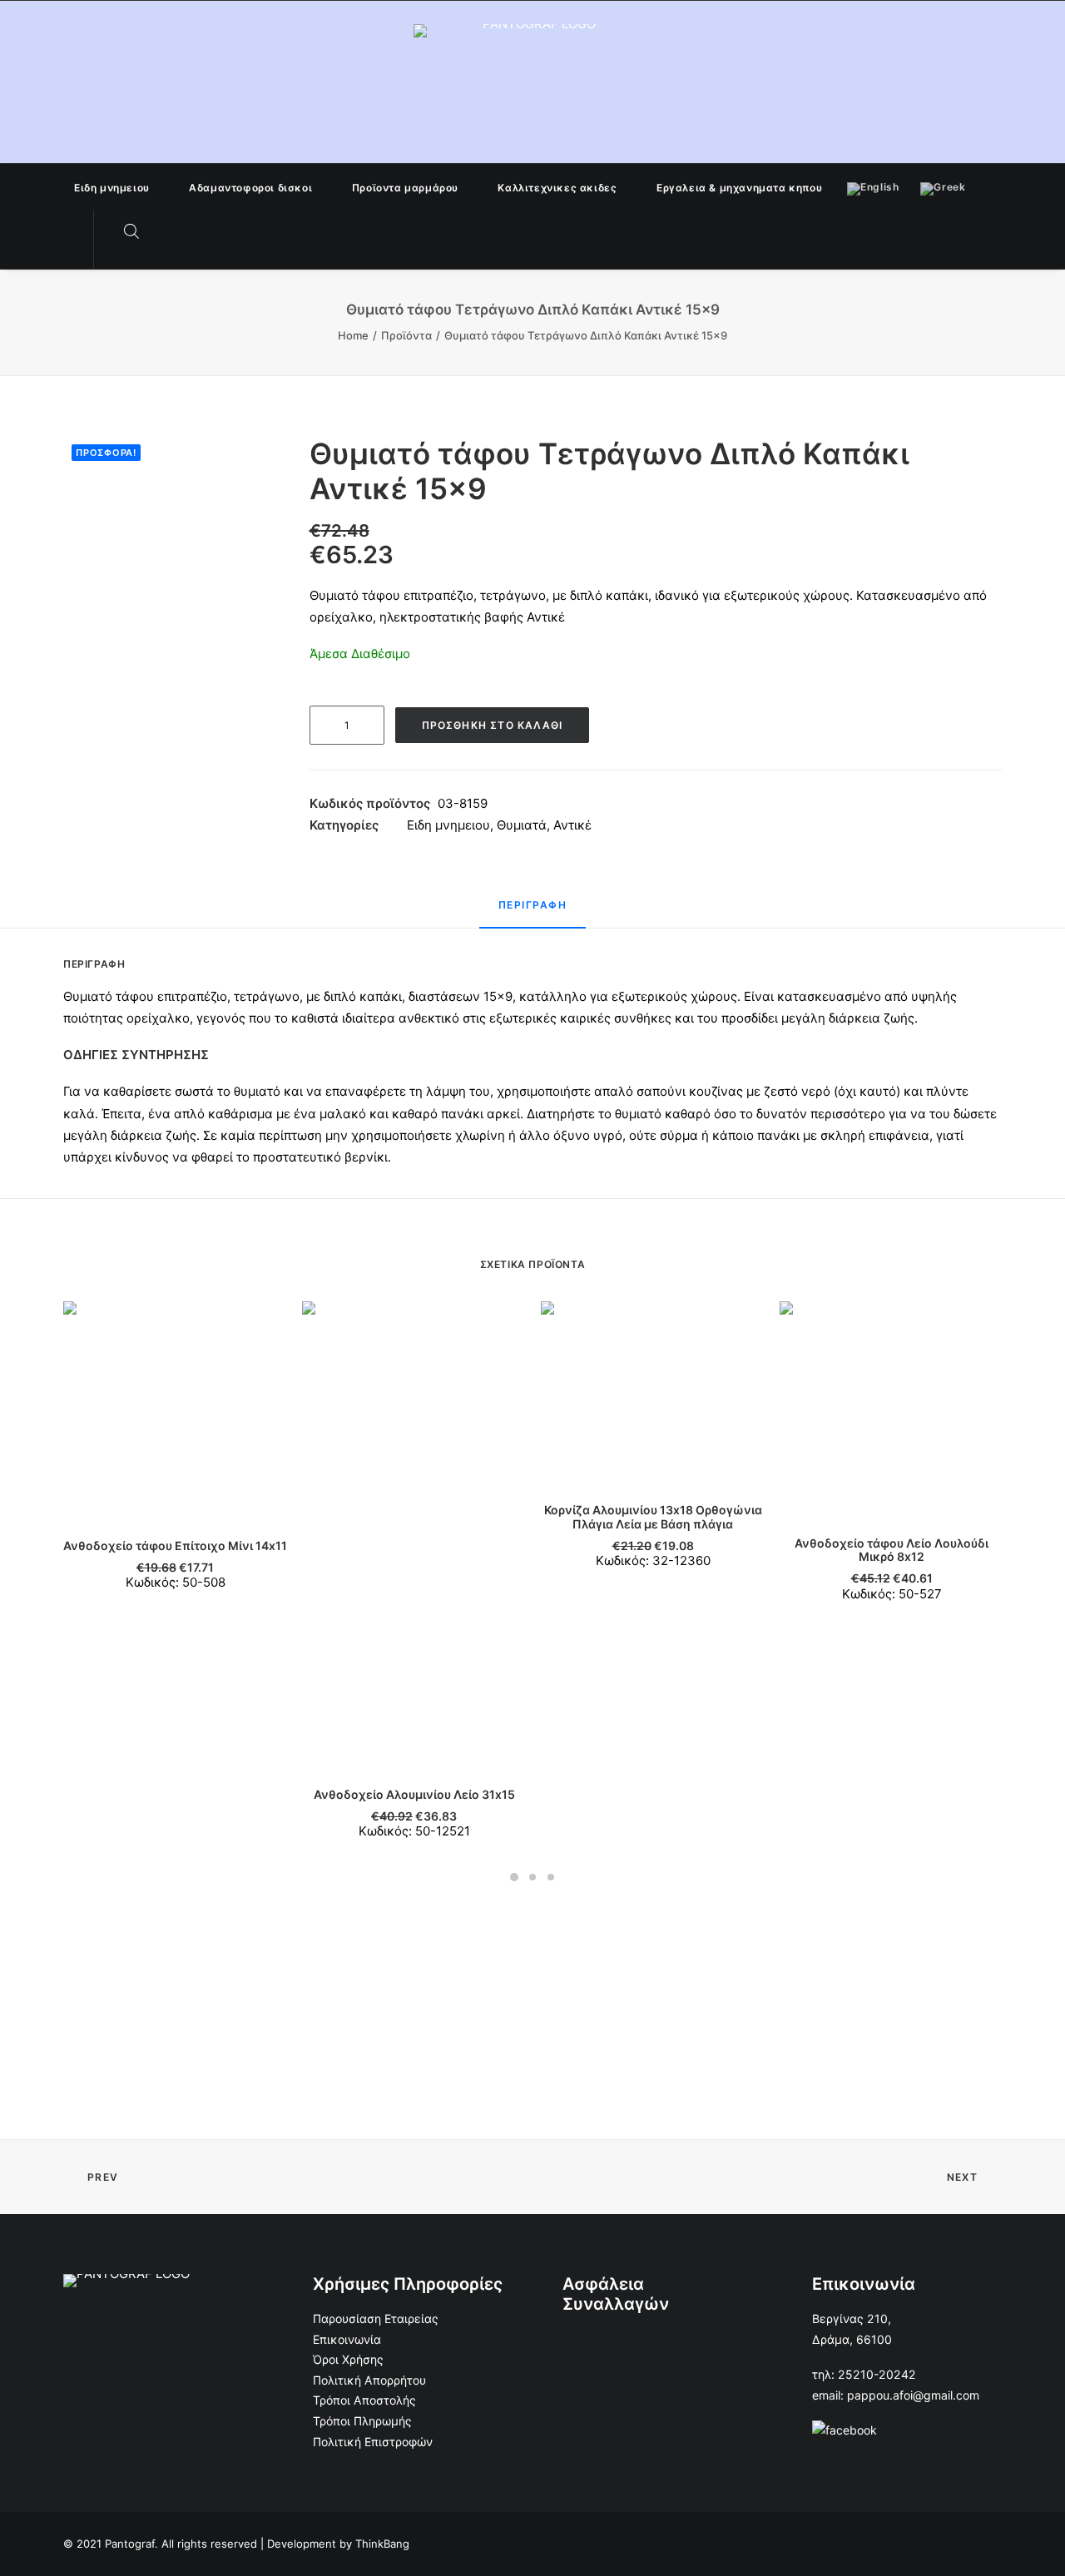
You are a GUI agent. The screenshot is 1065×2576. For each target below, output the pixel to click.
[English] (873, 186)
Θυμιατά (522, 825)
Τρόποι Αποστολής (364, 2400)
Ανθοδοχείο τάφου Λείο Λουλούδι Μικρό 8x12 (892, 1550)
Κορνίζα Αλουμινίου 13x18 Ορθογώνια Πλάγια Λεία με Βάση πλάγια (653, 1517)
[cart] (165, 232)
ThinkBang (382, 2544)
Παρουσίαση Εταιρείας (376, 2318)
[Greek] (943, 186)
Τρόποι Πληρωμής (362, 2421)
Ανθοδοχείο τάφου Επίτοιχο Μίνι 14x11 (175, 1546)
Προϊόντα (406, 335)
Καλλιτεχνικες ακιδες (557, 188)
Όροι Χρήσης (348, 2359)
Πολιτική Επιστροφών (373, 2442)
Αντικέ (572, 825)
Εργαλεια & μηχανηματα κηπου (739, 188)
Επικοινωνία (347, 2339)
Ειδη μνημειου (112, 188)
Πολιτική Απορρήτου (369, 2380)
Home (353, 335)
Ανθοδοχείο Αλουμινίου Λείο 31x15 (414, 1794)
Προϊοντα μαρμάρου (405, 188)
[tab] (533, 912)
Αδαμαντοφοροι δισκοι (250, 188)
